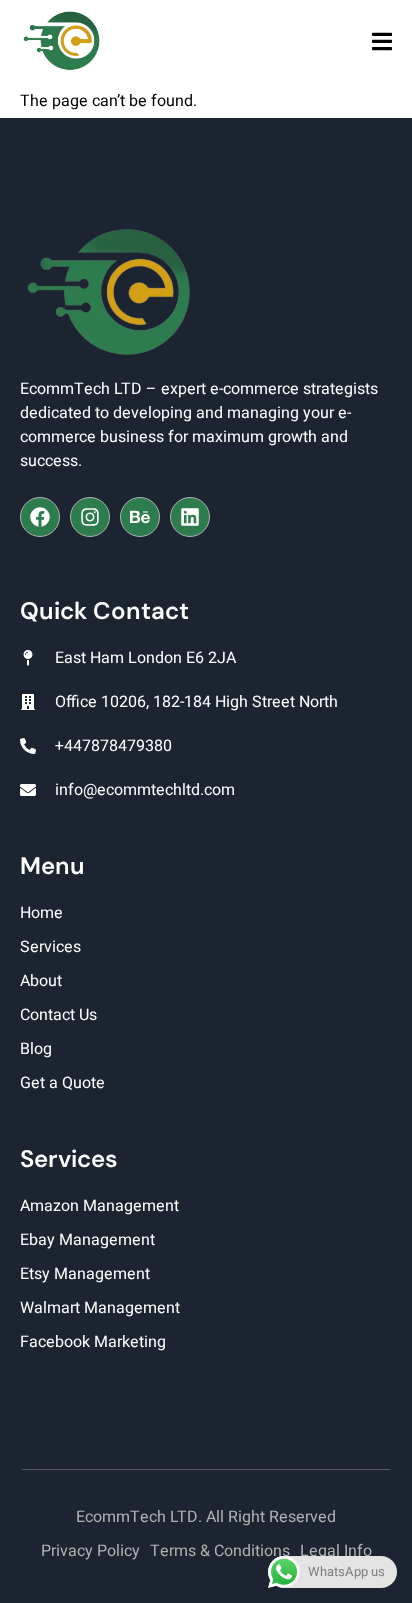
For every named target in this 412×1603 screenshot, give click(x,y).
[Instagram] (90, 517)
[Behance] (140, 517)
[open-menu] (382, 43)
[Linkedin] (190, 517)
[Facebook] (40, 517)
